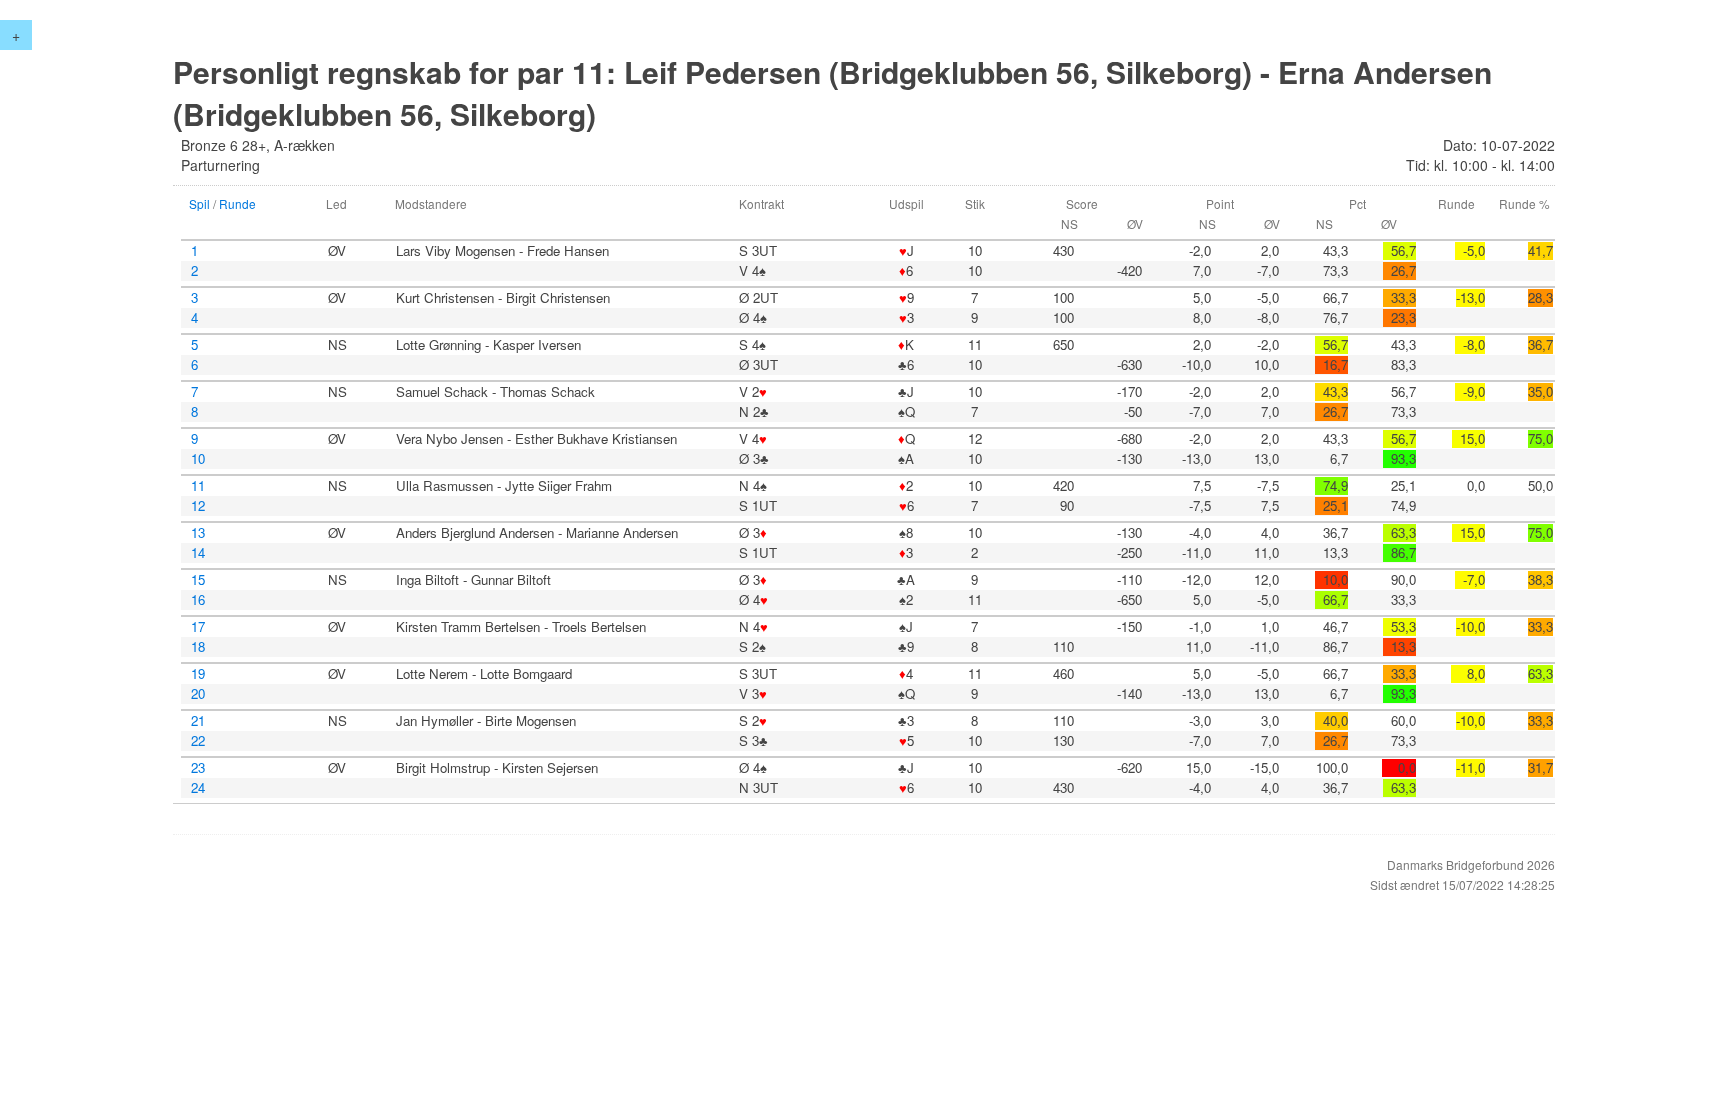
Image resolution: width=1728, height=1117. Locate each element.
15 (198, 580)
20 (198, 694)
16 (198, 600)
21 (198, 721)
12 (198, 506)
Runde (237, 203)
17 (198, 627)
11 (198, 486)
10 (198, 459)
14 (198, 553)
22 (198, 741)
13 (198, 533)
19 (198, 674)
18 (198, 647)
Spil (199, 203)
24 (198, 788)
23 (198, 768)
